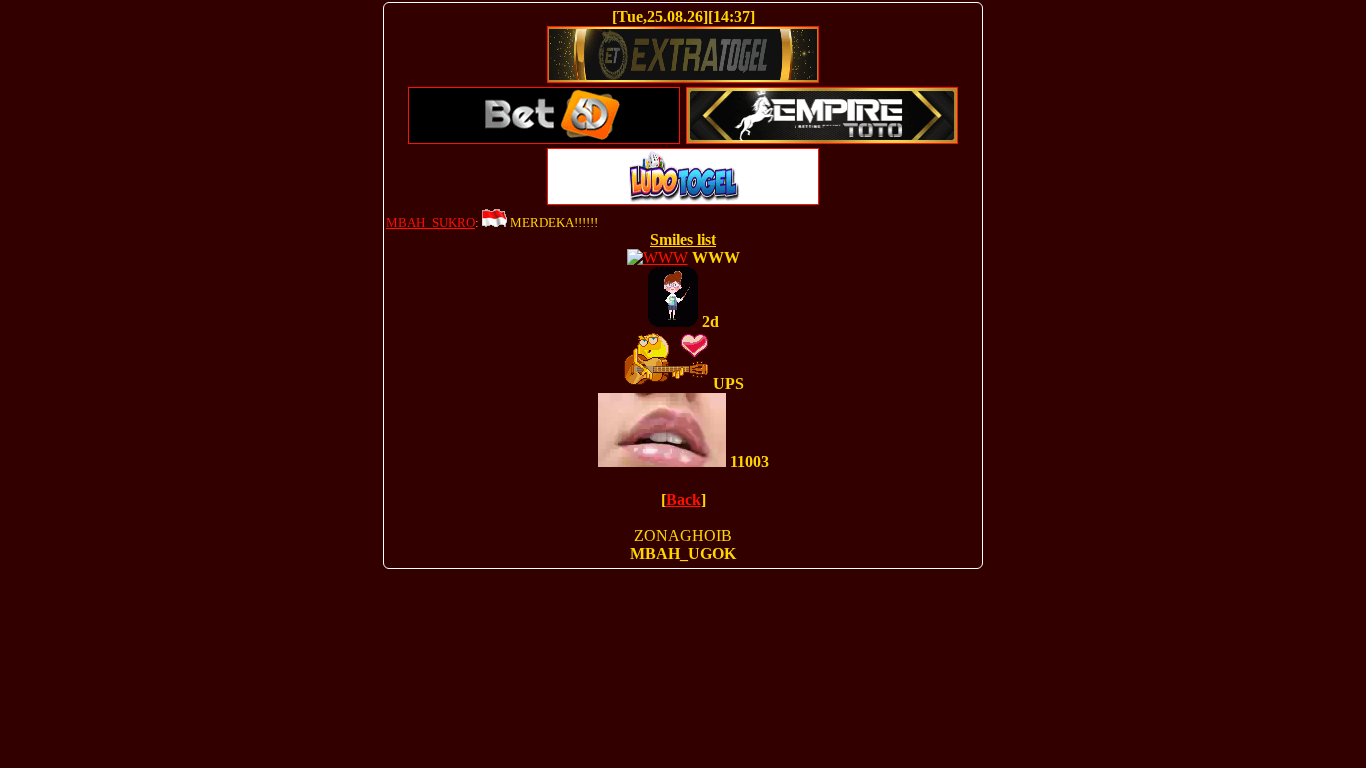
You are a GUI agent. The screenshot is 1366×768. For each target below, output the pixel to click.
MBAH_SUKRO (430, 222)
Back (683, 499)
